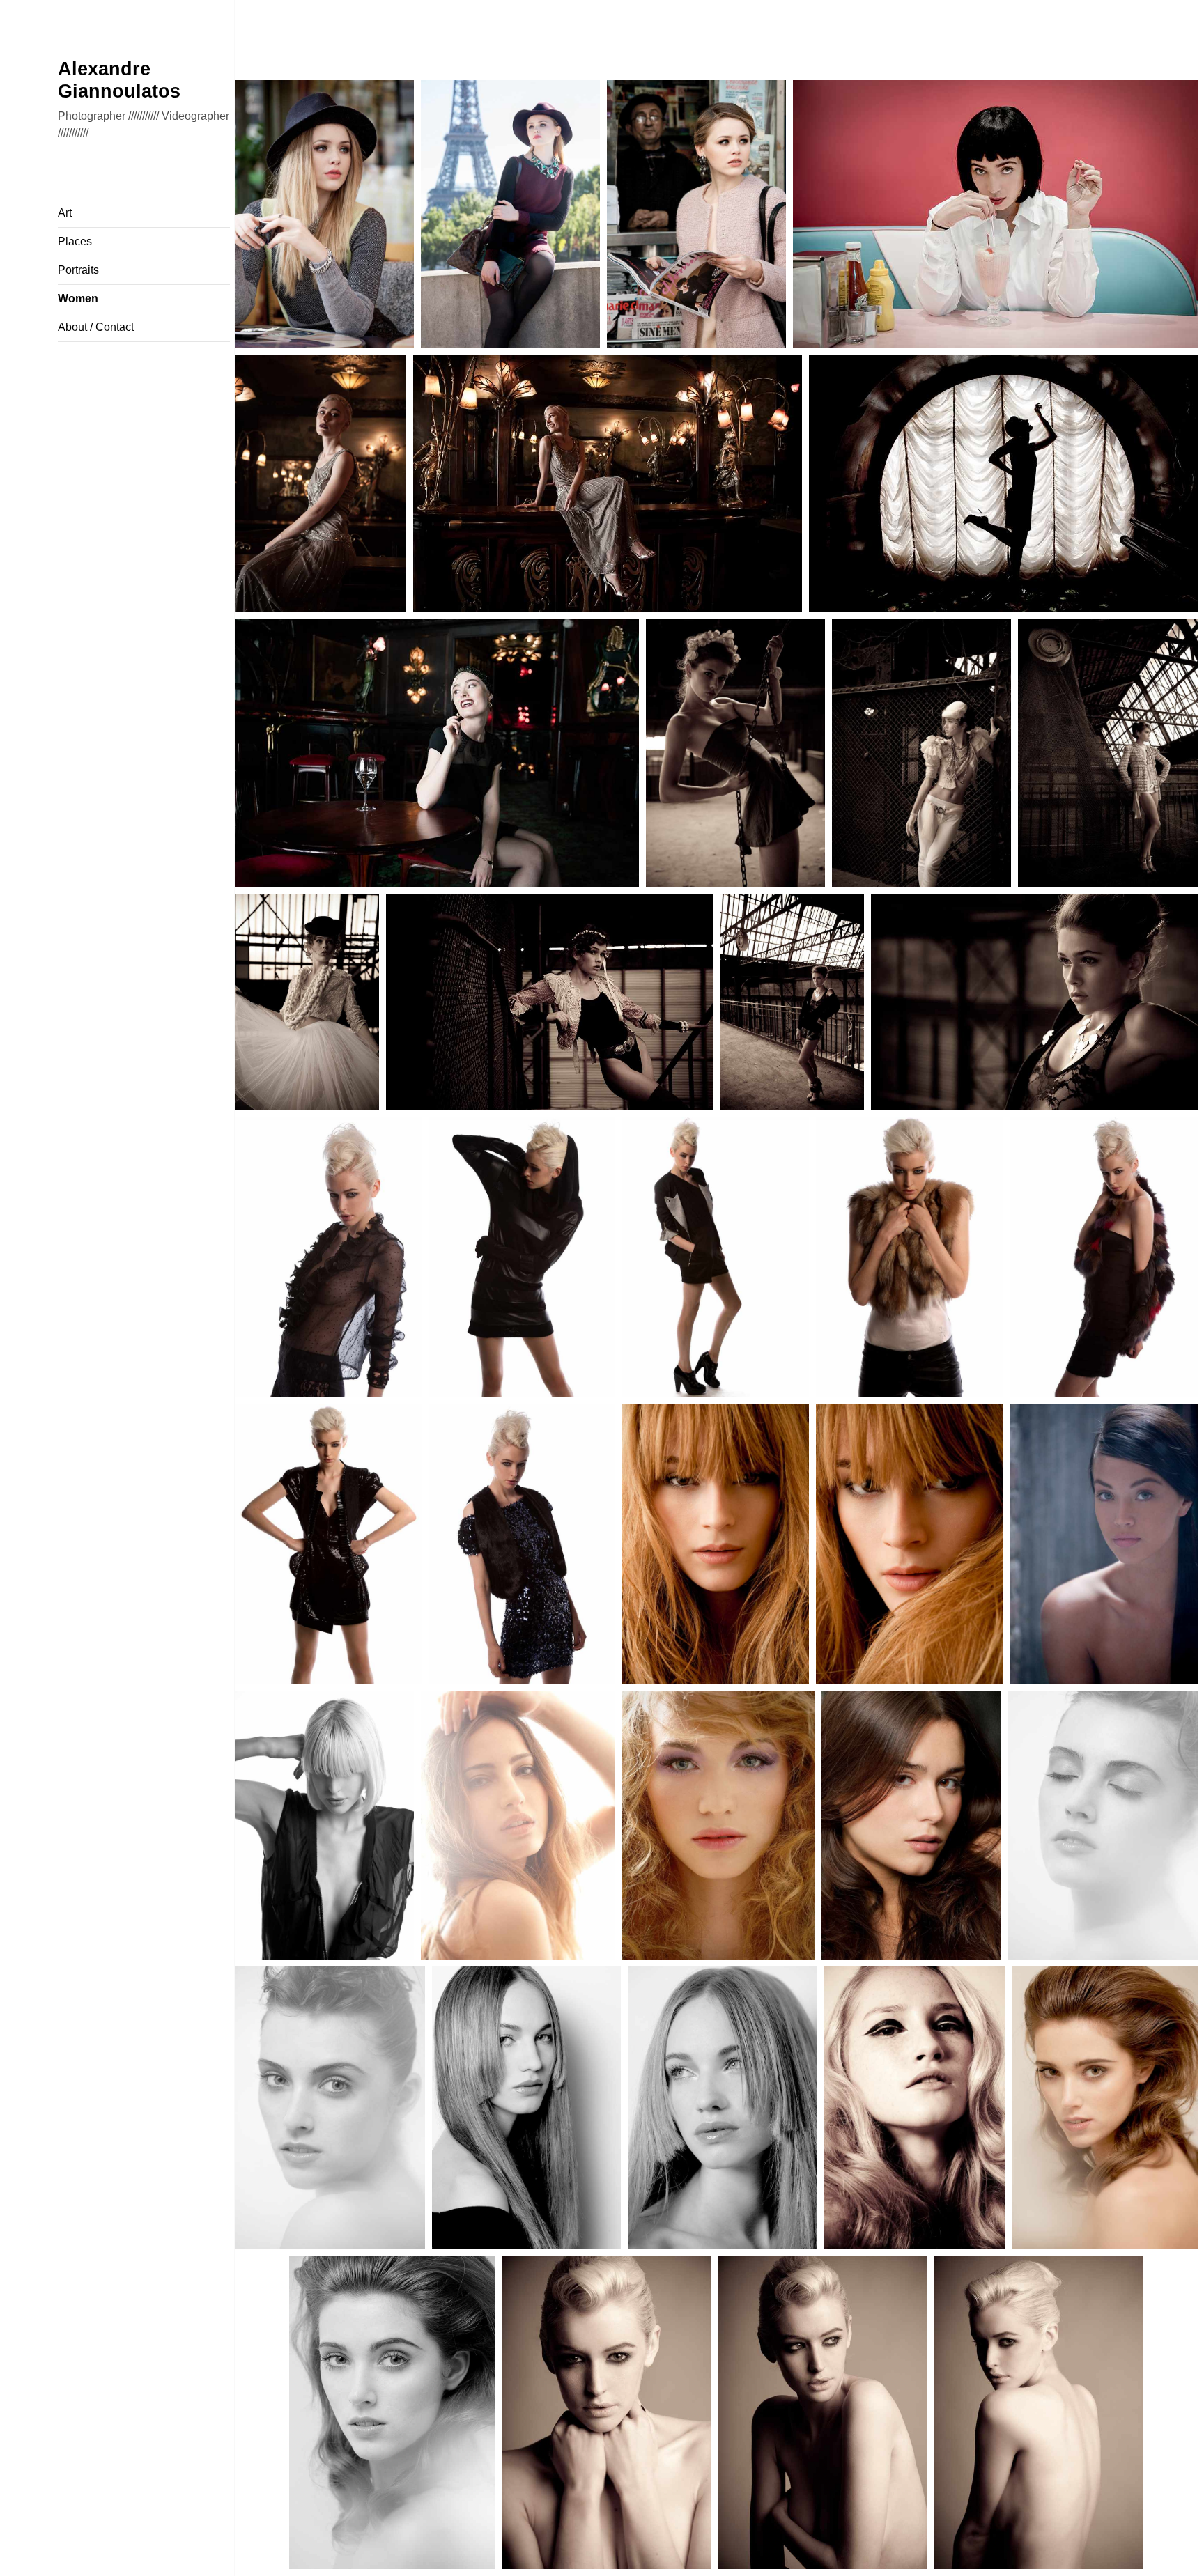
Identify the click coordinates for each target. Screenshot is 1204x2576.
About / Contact (96, 327)
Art (65, 213)
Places (75, 241)
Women (78, 298)
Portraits (78, 270)
